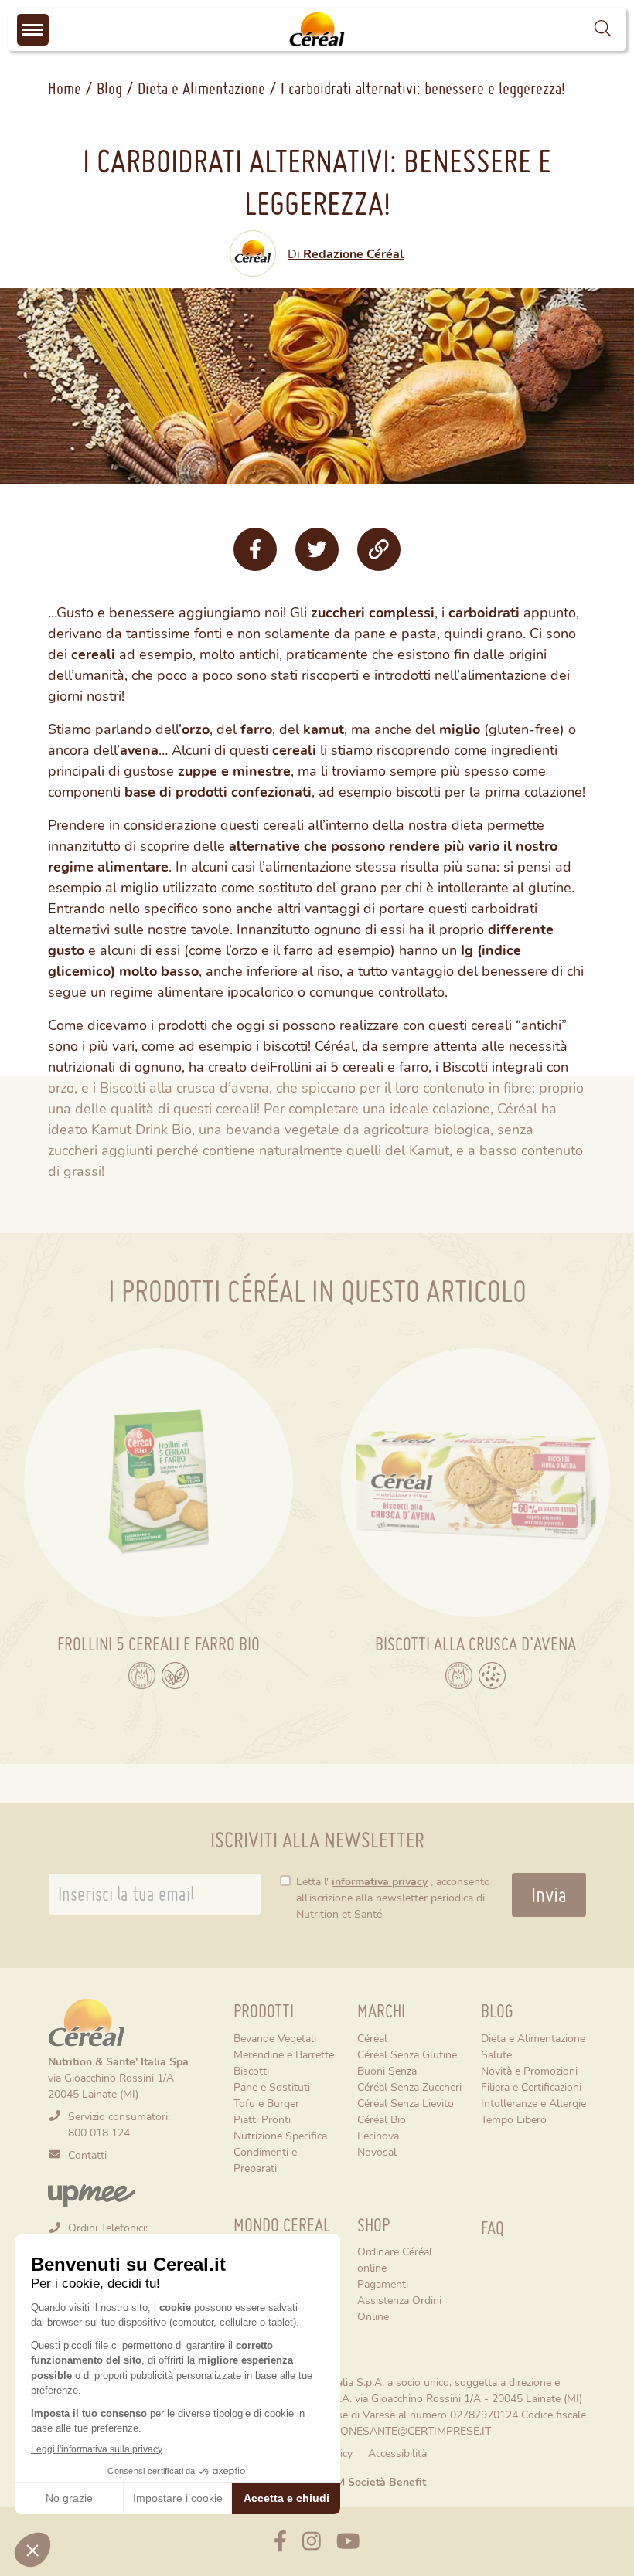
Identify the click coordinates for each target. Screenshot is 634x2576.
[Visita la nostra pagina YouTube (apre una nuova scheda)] (348, 2542)
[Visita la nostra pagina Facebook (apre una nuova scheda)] (280, 2542)
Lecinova (378, 2135)
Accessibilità (397, 2453)
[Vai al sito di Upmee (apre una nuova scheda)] (92, 2194)
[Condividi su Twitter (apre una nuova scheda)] (317, 549)
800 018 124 (99, 2132)
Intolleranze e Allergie (533, 2103)
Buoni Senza (387, 2070)
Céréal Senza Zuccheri (409, 2087)
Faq (493, 2228)
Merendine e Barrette (284, 2054)
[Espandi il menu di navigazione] (33, 30)
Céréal (372, 2038)
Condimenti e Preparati (265, 2160)
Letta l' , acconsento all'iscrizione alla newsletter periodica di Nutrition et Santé (393, 1897)
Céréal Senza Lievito (406, 2103)
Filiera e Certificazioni (531, 2087)
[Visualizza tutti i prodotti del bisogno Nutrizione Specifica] (492, 1675)
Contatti (87, 2155)
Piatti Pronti (262, 2119)
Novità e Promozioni (529, 2070)
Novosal (377, 2151)
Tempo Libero (514, 2119)
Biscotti (251, 2070)
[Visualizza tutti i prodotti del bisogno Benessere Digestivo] (142, 1675)
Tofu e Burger (266, 2103)
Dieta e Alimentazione (201, 88)
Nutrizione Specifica (280, 2135)
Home (65, 88)
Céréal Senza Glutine (407, 2054)
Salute (496, 2054)
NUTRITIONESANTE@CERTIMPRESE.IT (395, 2430)
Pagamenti (383, 2284)
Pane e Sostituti (272, 2087)
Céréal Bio (382, 2119)
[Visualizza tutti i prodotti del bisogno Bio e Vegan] (175, 1675)
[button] (603, 30)
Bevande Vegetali (275, 2038)
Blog (109, 88)
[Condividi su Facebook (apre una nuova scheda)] (255, 549)
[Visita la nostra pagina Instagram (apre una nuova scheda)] (312, 2542)
